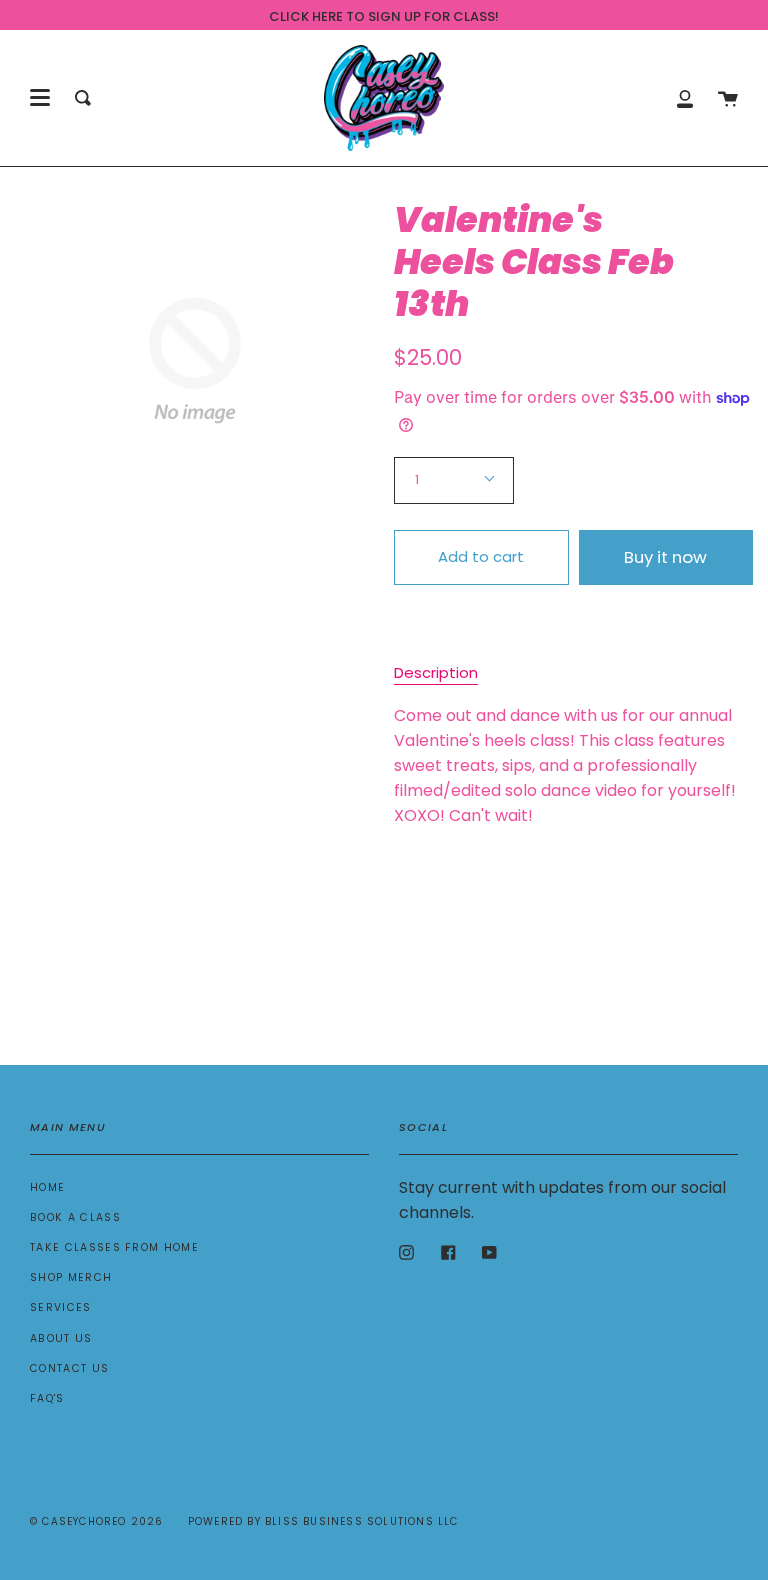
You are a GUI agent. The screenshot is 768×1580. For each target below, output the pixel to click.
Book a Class (75, 1217)
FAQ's (47, 1398)
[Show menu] (40, 98)
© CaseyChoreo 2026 (97, 1521)
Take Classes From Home (114, 1247)
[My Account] (685, 98)
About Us (61, 1338)
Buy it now (665, 557)
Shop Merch (71, 1277)
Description (436, 672)
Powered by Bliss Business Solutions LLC (323, 1521)
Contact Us (69, 1368)
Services (61, 1307)
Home (47, 1187)
